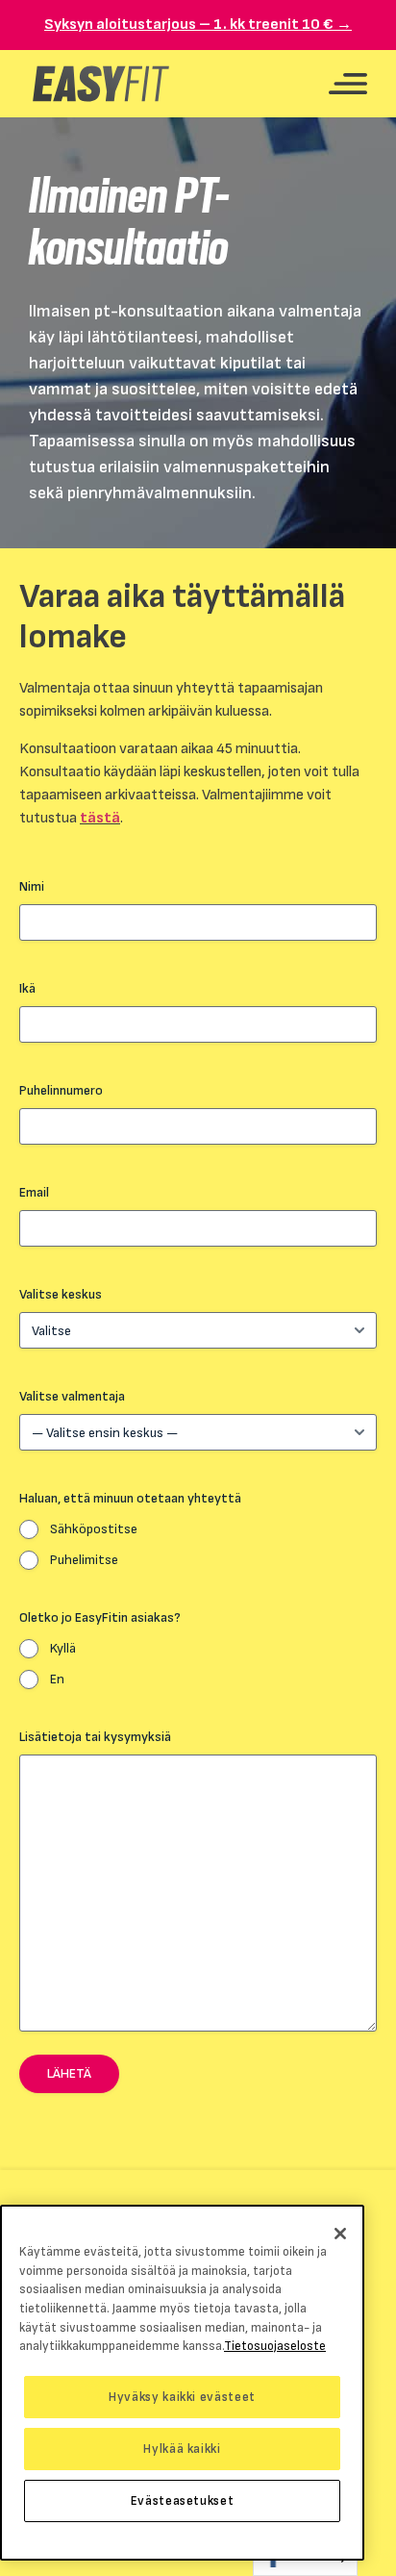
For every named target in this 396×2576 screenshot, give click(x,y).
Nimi (32, 886)
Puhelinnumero (61, 1090)
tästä (100, 818)
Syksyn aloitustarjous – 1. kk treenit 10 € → (198, 25)
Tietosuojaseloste (275, 2346)
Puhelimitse (84, 1560)
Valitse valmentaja (72, 1396)
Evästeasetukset (183, 2501)
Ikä (27, 988)
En (57, 1679)
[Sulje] (340, 2234)
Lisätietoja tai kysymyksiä (95, 1737)
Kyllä (63, 1648)
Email (34, 1192)
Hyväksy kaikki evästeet (182, 2397)
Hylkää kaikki (182, 2449)
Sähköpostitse (94, 1529)
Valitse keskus (61, 1294)
